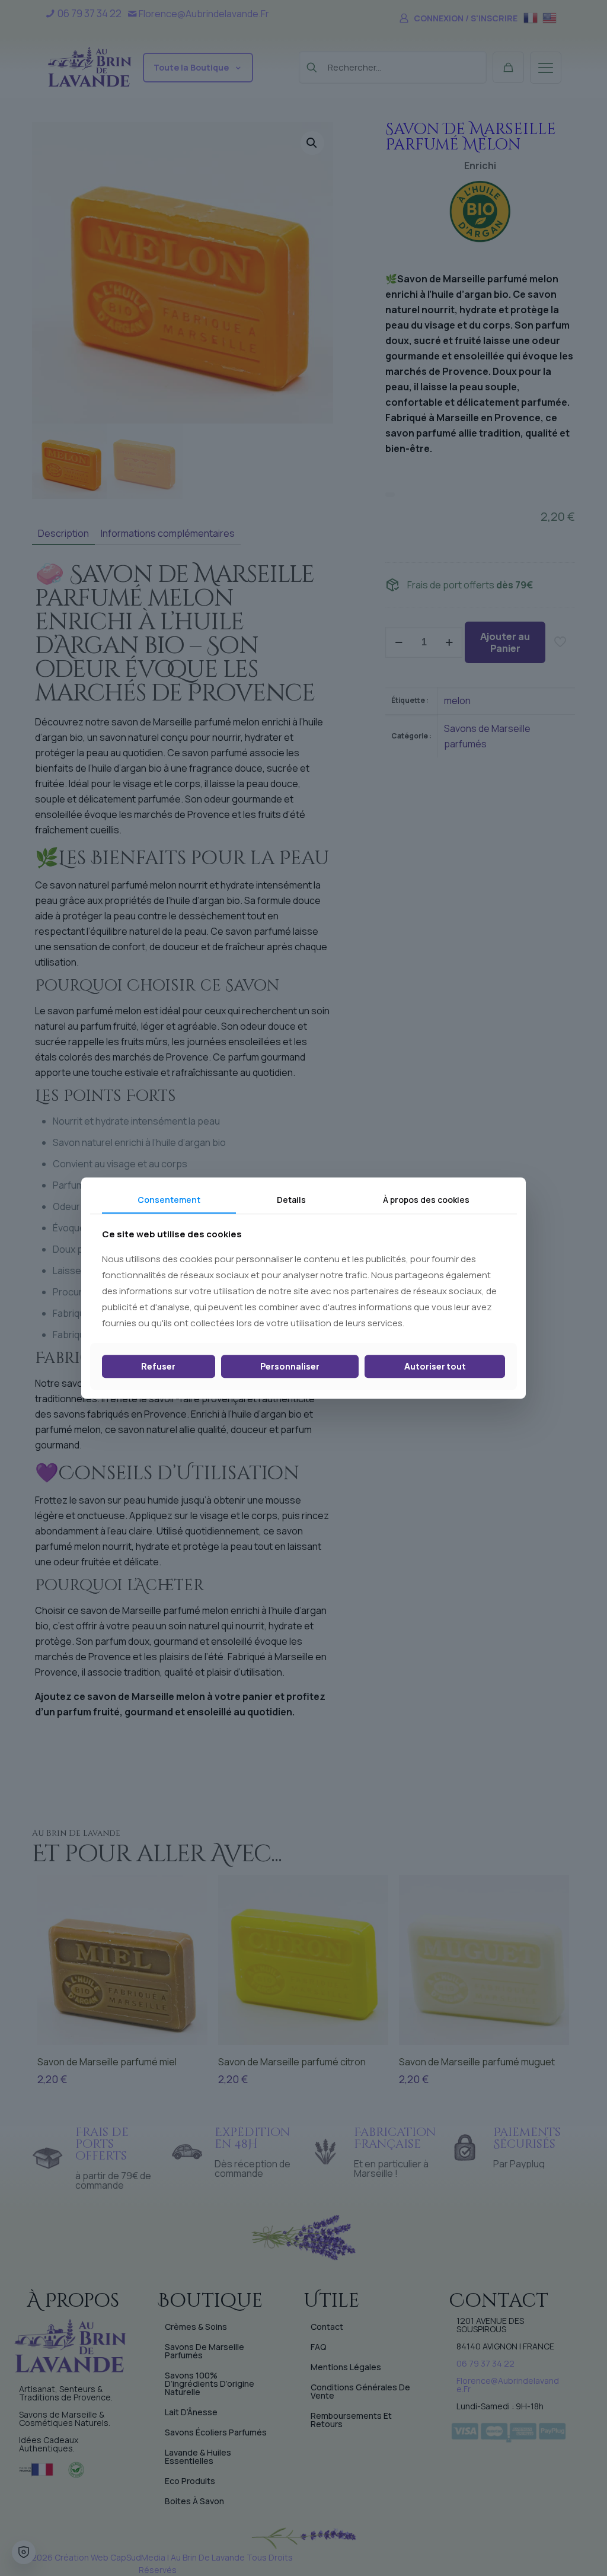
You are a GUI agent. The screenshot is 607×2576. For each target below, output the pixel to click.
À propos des (426, 1200)
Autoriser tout (435, 1367)
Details (291, 1200)
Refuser (158, 1367)
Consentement (169, 1200)
